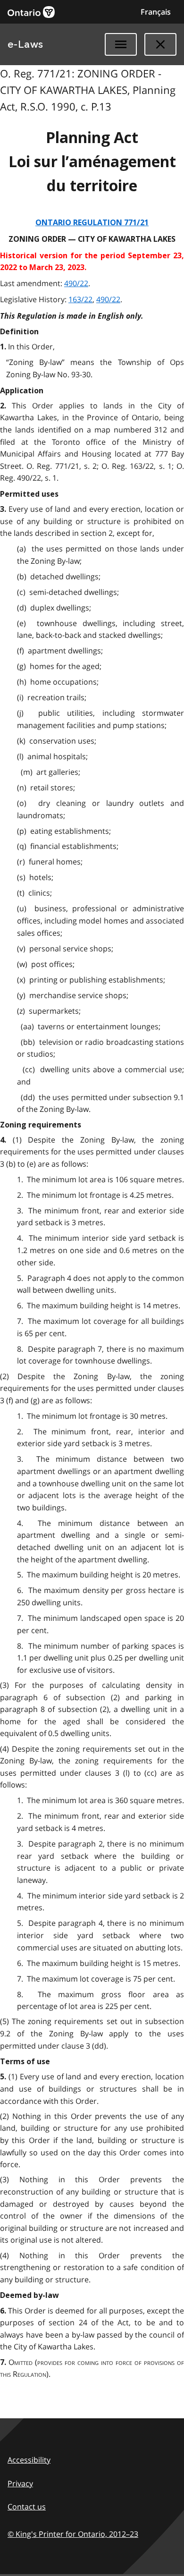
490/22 (76, 283)
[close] (160, 44)
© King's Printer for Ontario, (73, 2534)
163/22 (80, 299)
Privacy (20, 2483)
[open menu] (121, 44)
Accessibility (29, 2460)
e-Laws (25, 44)
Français (156, 12)
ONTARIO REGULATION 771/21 (92, 223)
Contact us (27, 2507)
